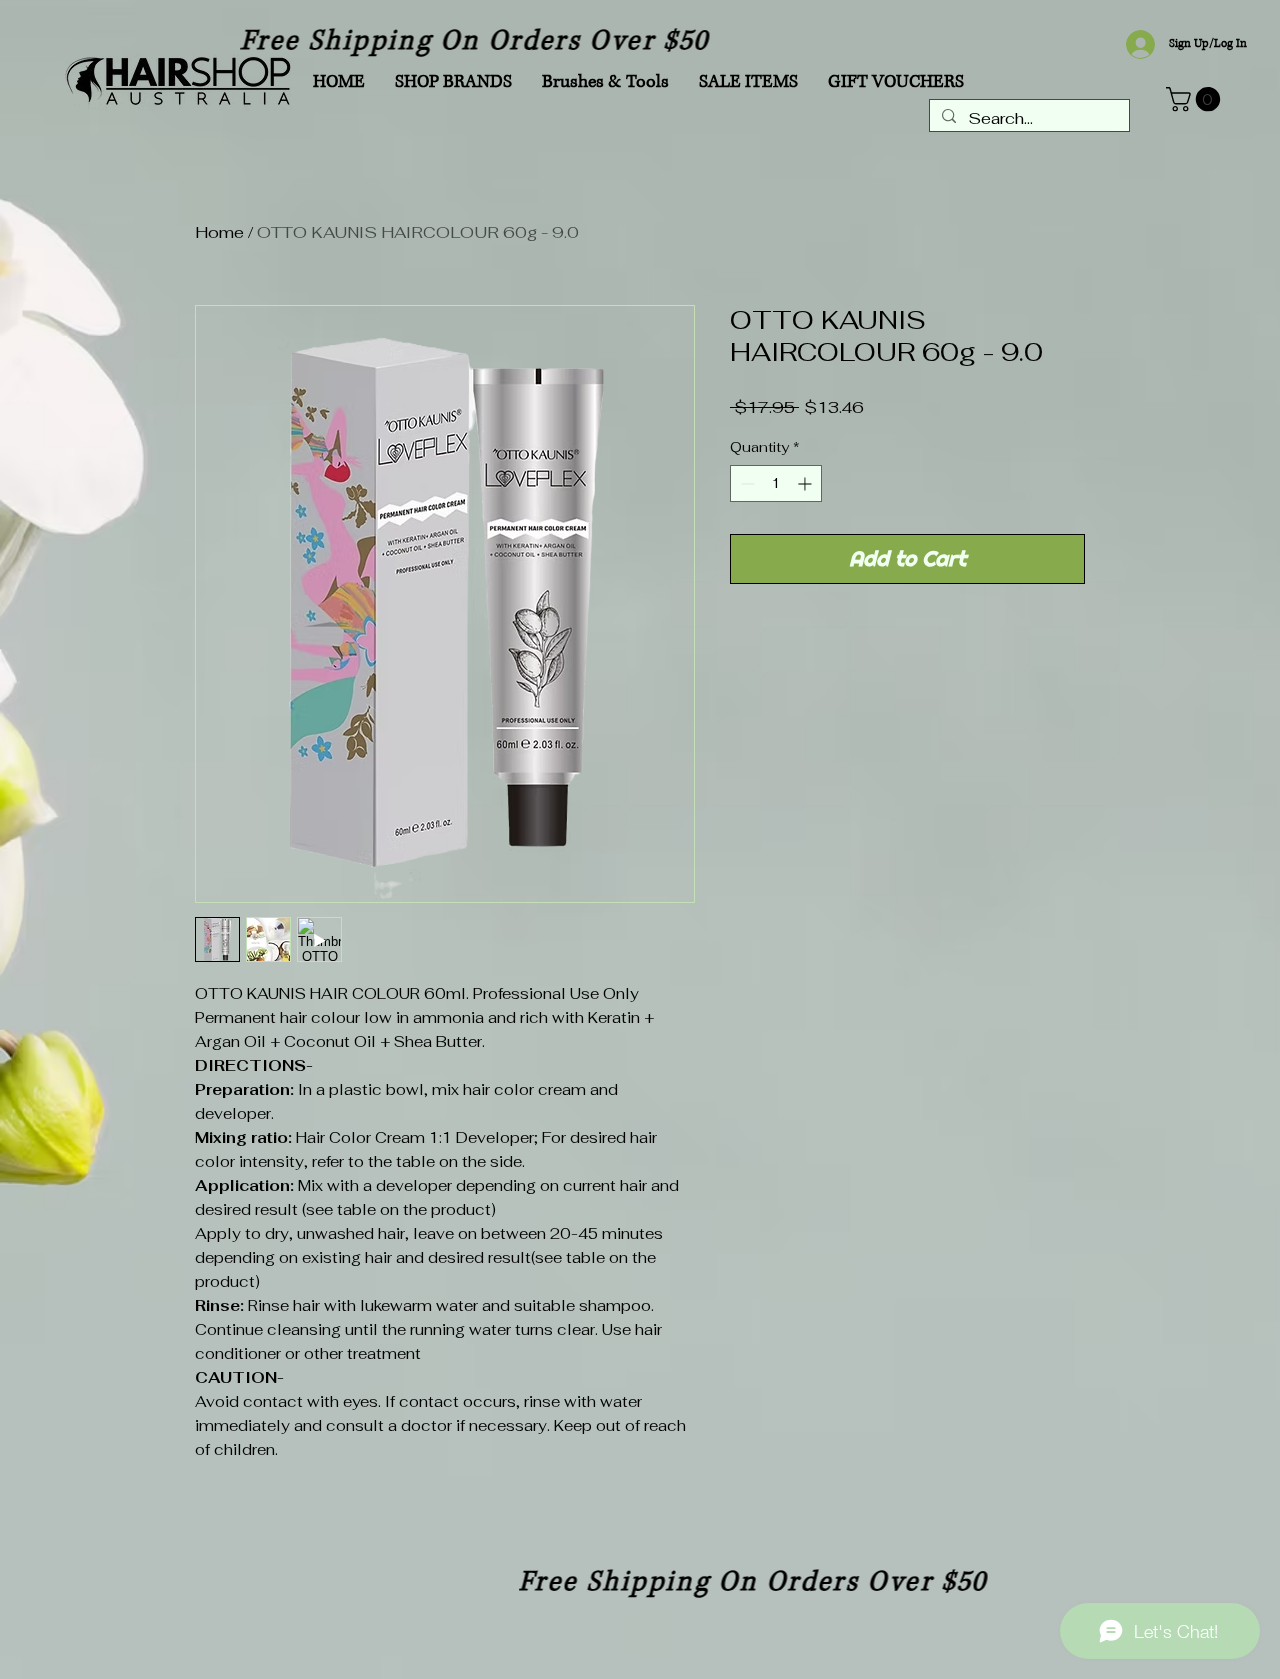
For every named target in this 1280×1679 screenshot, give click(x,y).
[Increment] (806, 483)
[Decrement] (745, 483)
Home (219, 232)
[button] (1196, 99)
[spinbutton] (776, 483)
